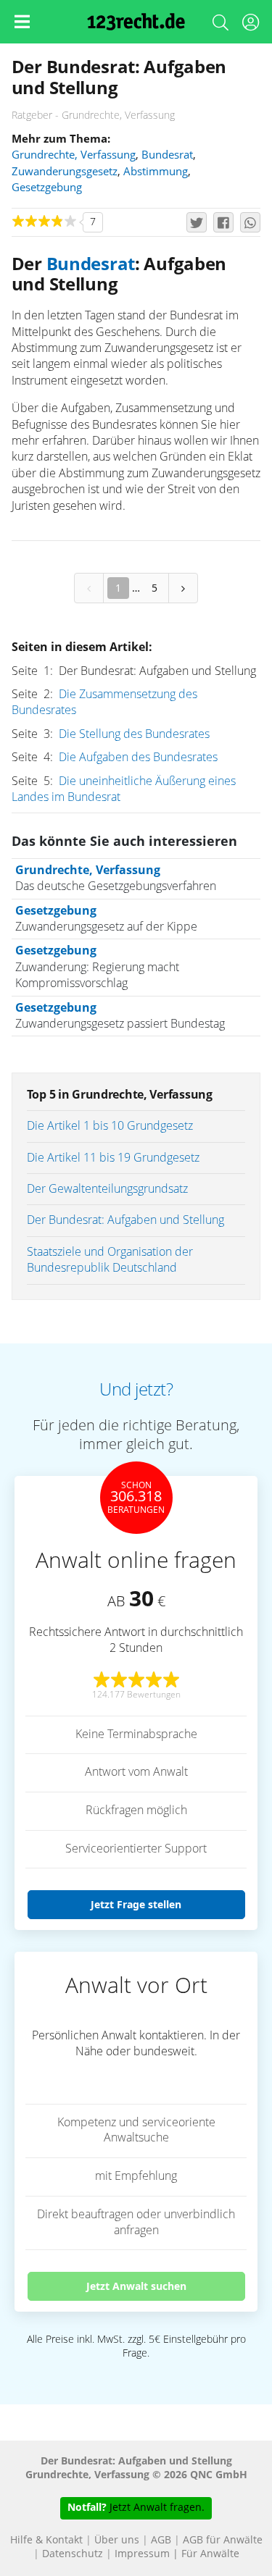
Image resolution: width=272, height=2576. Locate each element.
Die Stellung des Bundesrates (134, 734)
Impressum (142, 2554)
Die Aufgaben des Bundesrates (138, 758)
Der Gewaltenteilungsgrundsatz (107, 1189)
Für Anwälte (210, 2554)
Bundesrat (167, 155)
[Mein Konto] (250, 25)
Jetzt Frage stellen (136, 1904)
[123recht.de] (136, 22)
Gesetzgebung (47, 188)
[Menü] (22, 22)
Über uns (117, 2541)
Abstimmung (156, 172)
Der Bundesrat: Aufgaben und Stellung (125, 1220)
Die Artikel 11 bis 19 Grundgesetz (113, 1158)
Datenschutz (73, 2554)
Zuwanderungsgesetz (65, 172)
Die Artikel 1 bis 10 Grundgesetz (110, 1126)
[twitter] (197, 222)
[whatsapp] (250, 222)
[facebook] (223, 222)
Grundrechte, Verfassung (74, 155)
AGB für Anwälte (223, 2541)
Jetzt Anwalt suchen (136, 2286)
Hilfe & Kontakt (46, 2541)
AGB (161, 2541)
